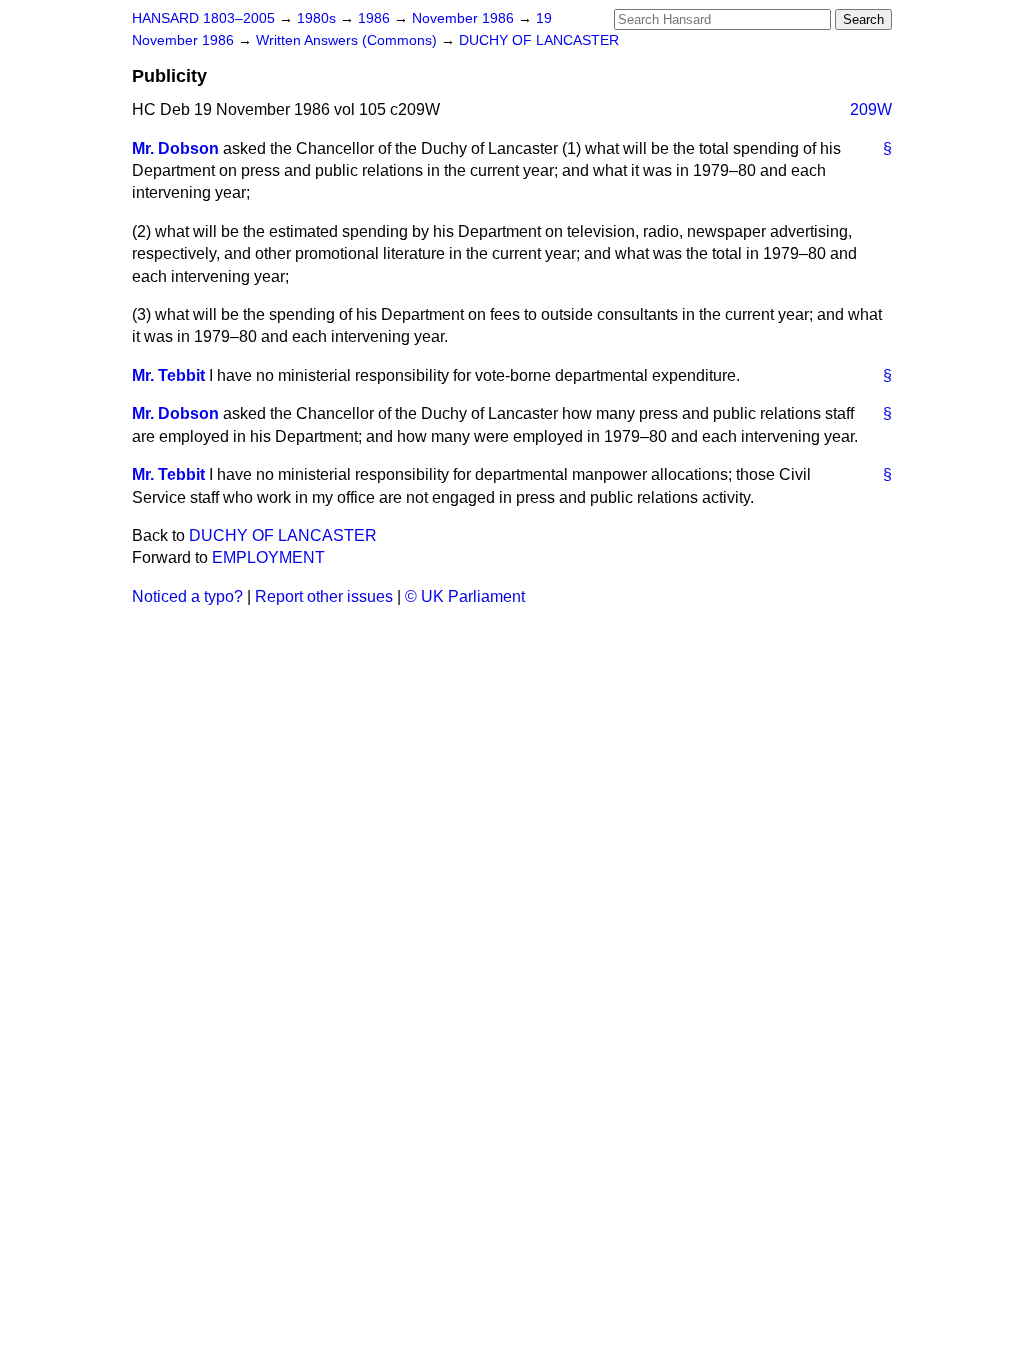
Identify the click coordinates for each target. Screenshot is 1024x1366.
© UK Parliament (465, 596)
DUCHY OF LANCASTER (539, 40)
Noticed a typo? (187, 596)
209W (871, 109)
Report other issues (324, 596)
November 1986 (465, 18)
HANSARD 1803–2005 (203, 18)
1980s (318, 18)
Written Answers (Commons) (348, 40)
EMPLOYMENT (268, 557)
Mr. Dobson (175, 148)
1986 (376, 18)
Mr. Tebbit (168, 375)
